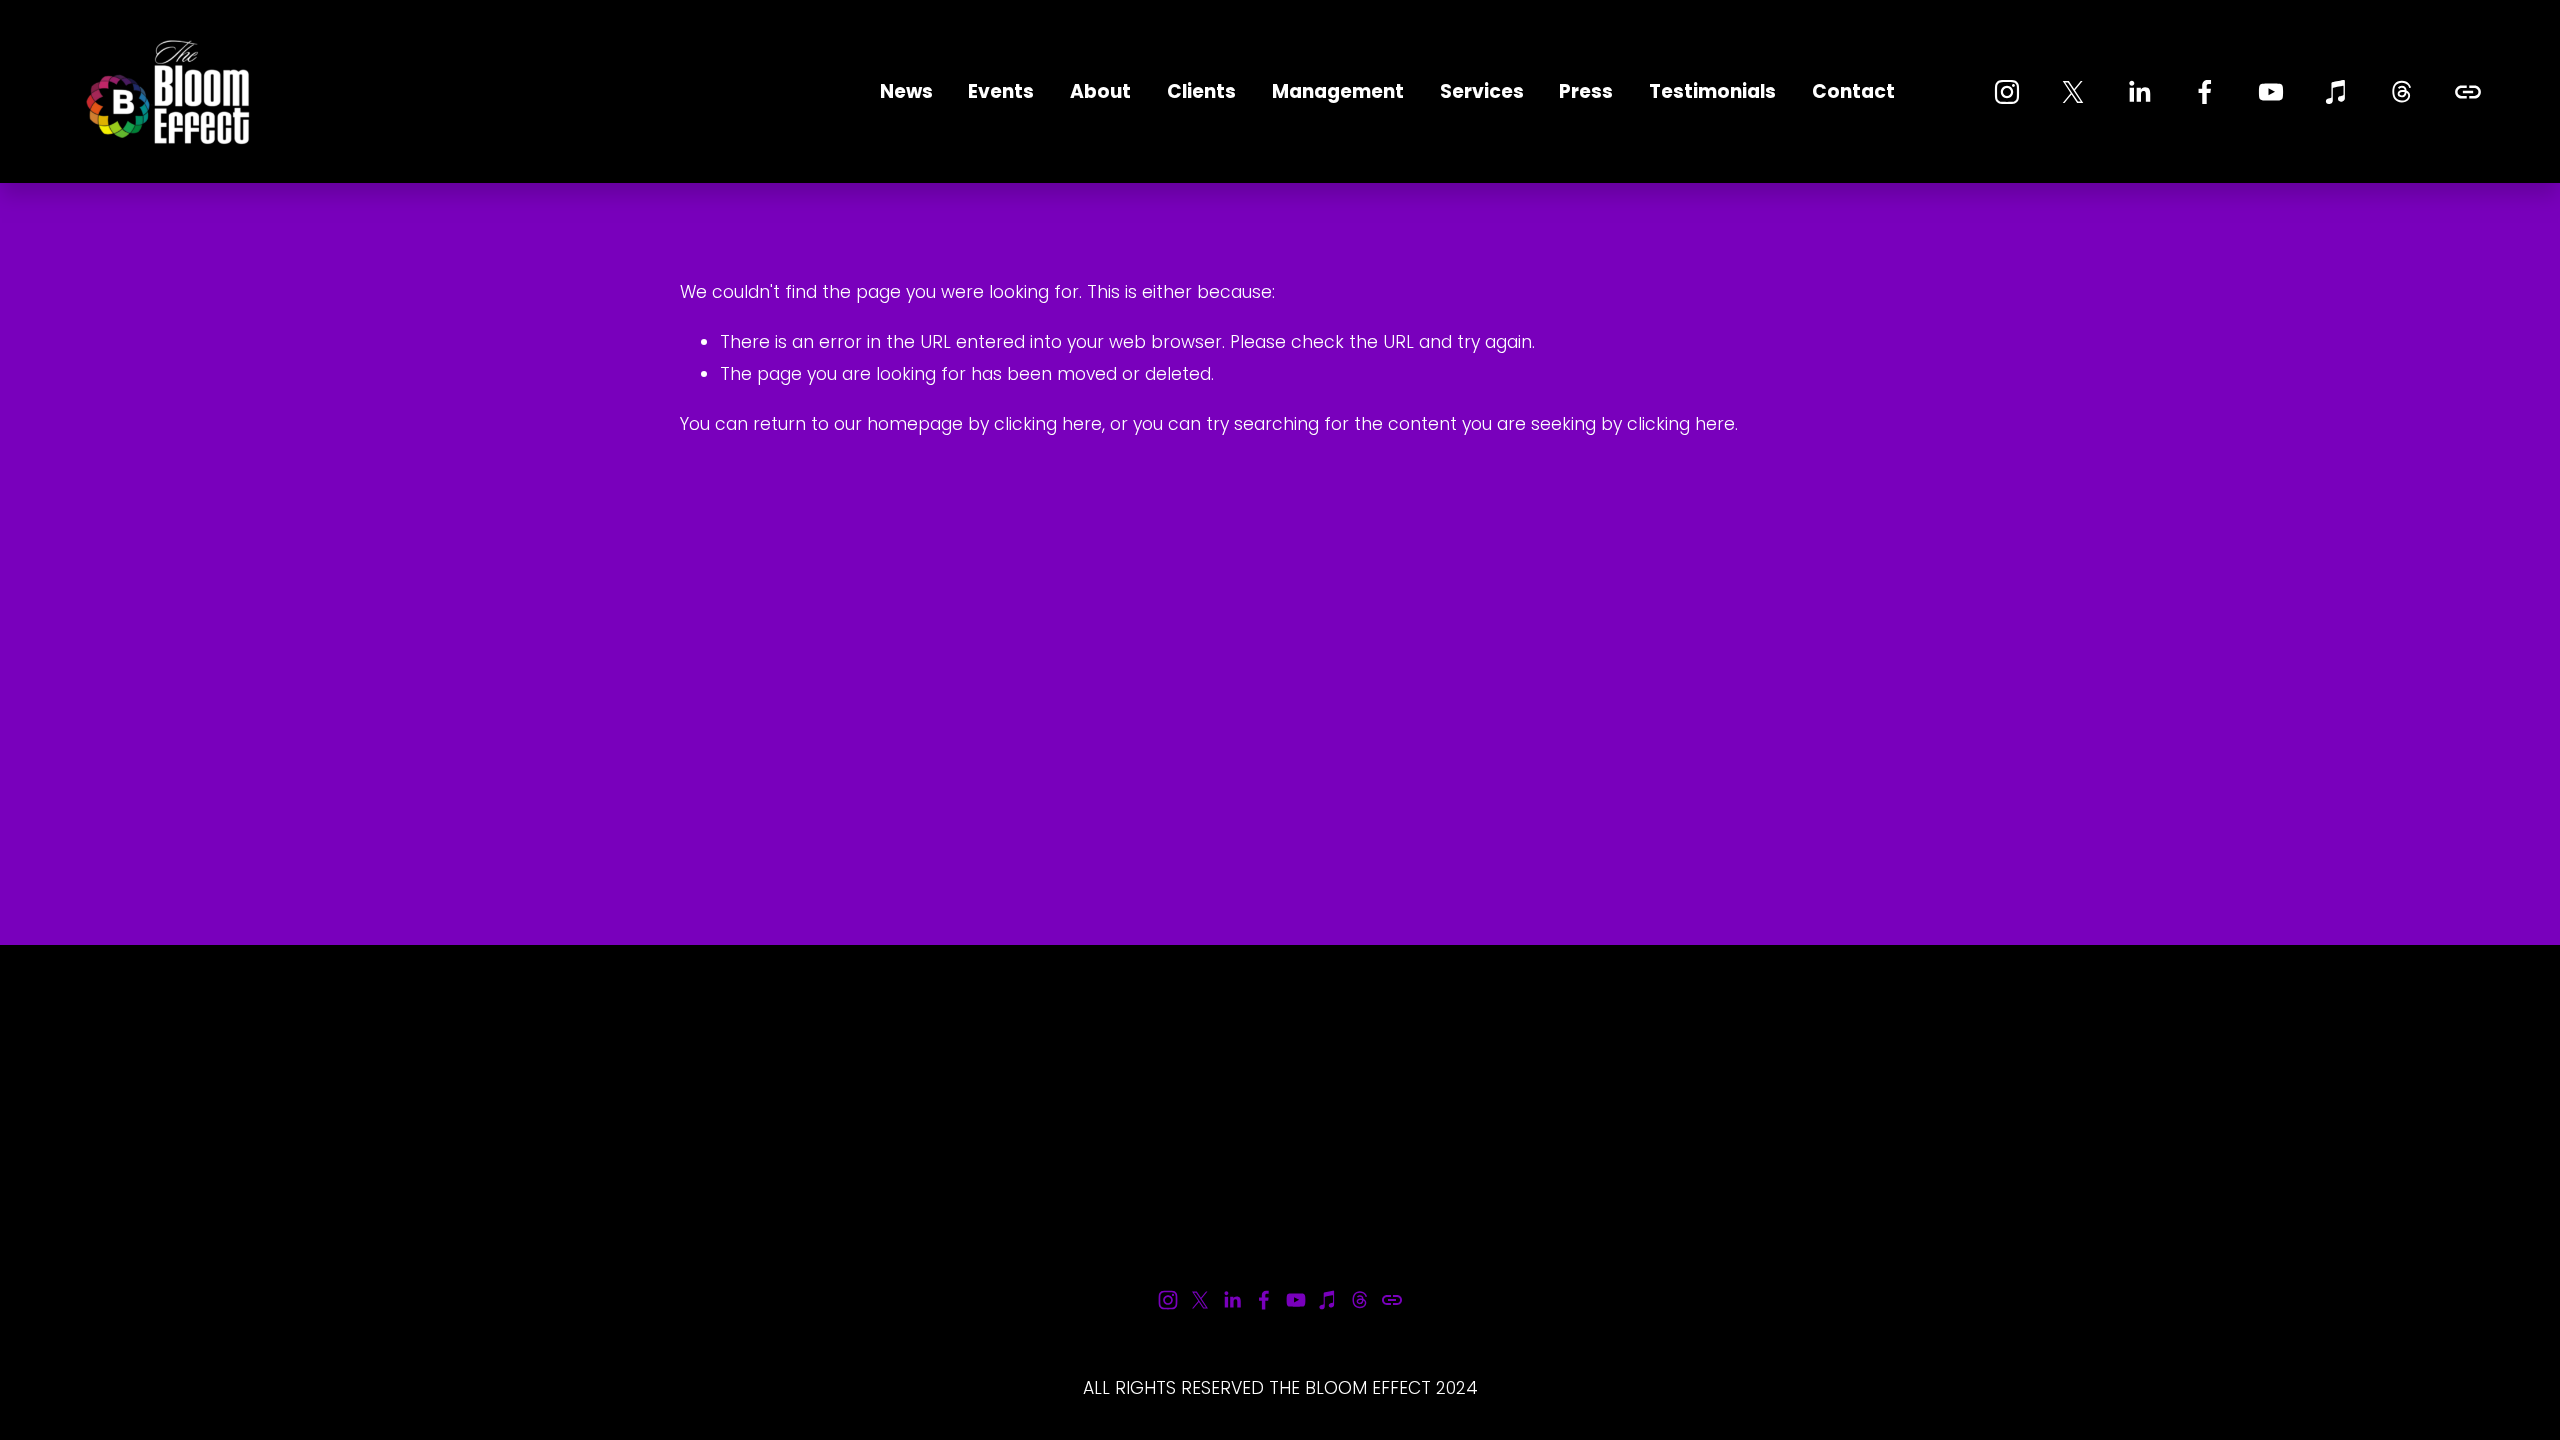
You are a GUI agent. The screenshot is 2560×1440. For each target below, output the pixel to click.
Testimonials (1712, 91)
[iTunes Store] (2337, 92)
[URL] (2468, 92)
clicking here (1048, 424)
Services (1482, 91)
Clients (1201, 91)
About (1100, 91)
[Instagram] (2007, 92)
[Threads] (2402, 92)
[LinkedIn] (2139, 92)
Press (1586, 91)
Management (1338, 91)
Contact (1853, 91)
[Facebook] (2205, 92)
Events (1001, 91)
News (906, 91)
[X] (2073, 92)
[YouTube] (2271, 92)
